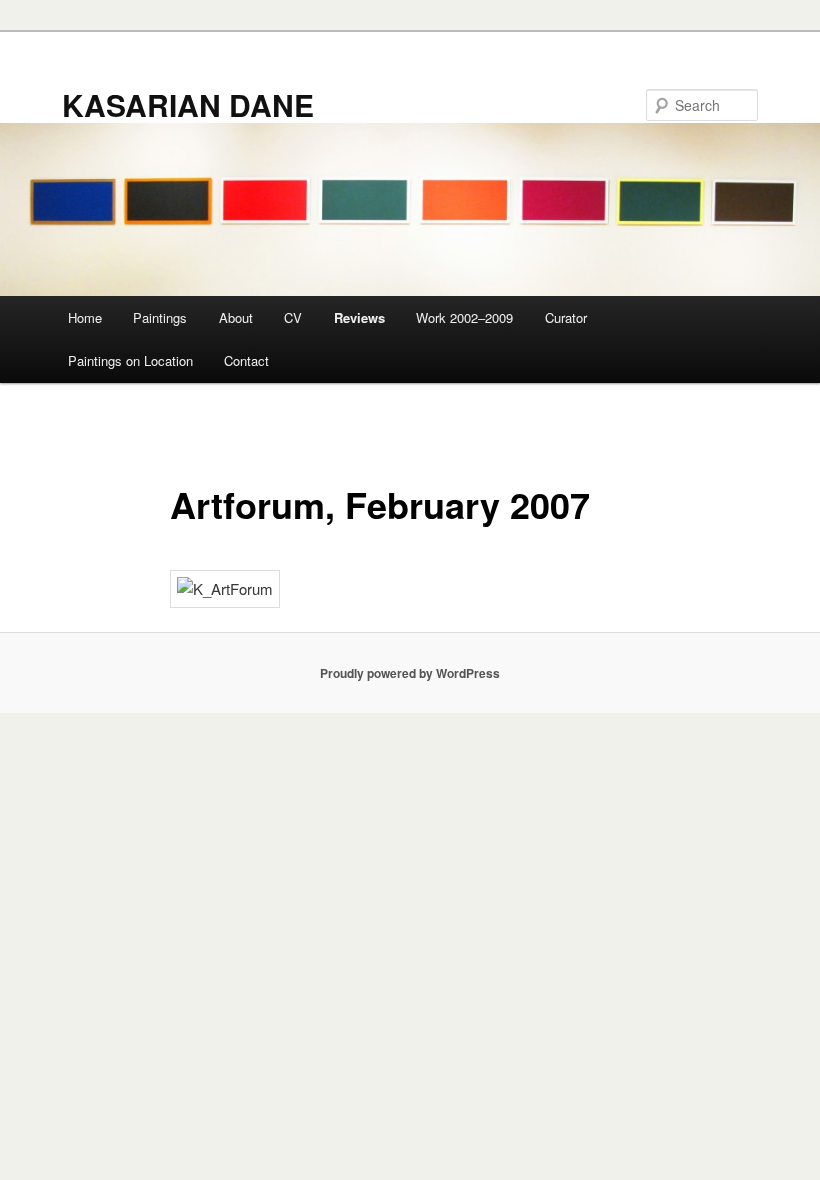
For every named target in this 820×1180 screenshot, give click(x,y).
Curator (566, 317)
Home (85, 317)
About (236, 317)
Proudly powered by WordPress (410, 673)
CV (293, 317)
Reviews (359, 317)
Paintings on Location (130, 360)
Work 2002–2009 (464, 317)
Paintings (160, 317)
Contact (246, 360)
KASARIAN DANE (188, 104)
